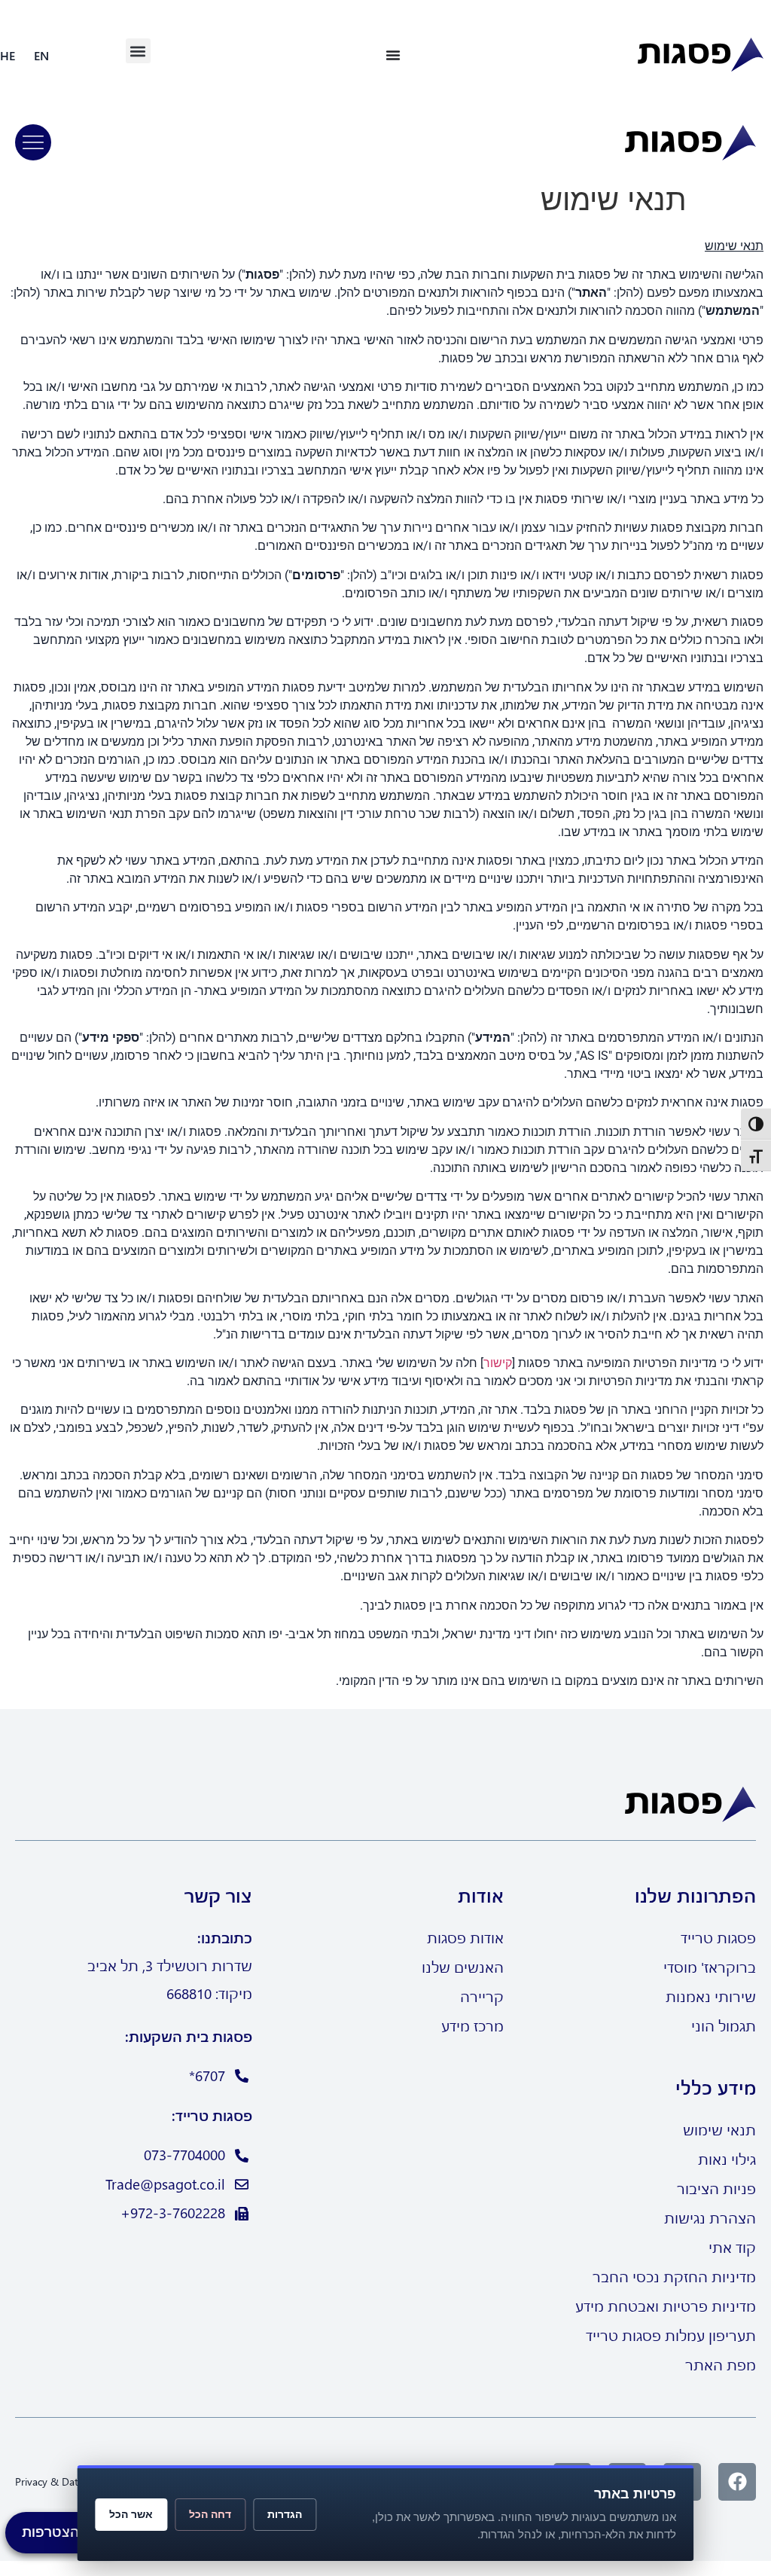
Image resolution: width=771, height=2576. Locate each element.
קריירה (482, 1996)
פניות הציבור (716, 2188)
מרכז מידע (472, 2026)
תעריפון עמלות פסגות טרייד (671, 2335)
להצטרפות (54, 2531)
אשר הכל (131, 2514)
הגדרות (285, 2514)
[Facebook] (737, 2482)
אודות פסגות (465, 1938)
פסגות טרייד (718, 1938)
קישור (498, 1363)
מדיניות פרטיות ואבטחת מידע (666, 2306)
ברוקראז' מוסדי (710, 1967)
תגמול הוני (724, 2026)
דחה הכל (210, 2514)
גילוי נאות (727, 2159)
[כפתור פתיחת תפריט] (393, 55)
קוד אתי (732, 2247)
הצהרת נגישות (710, 2218)
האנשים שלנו (463, 1967)
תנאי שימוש (719, 2130)
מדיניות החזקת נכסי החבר (674, 2277)
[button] (138, 51)
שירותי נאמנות (711, 1996)
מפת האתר (721, 2365)
